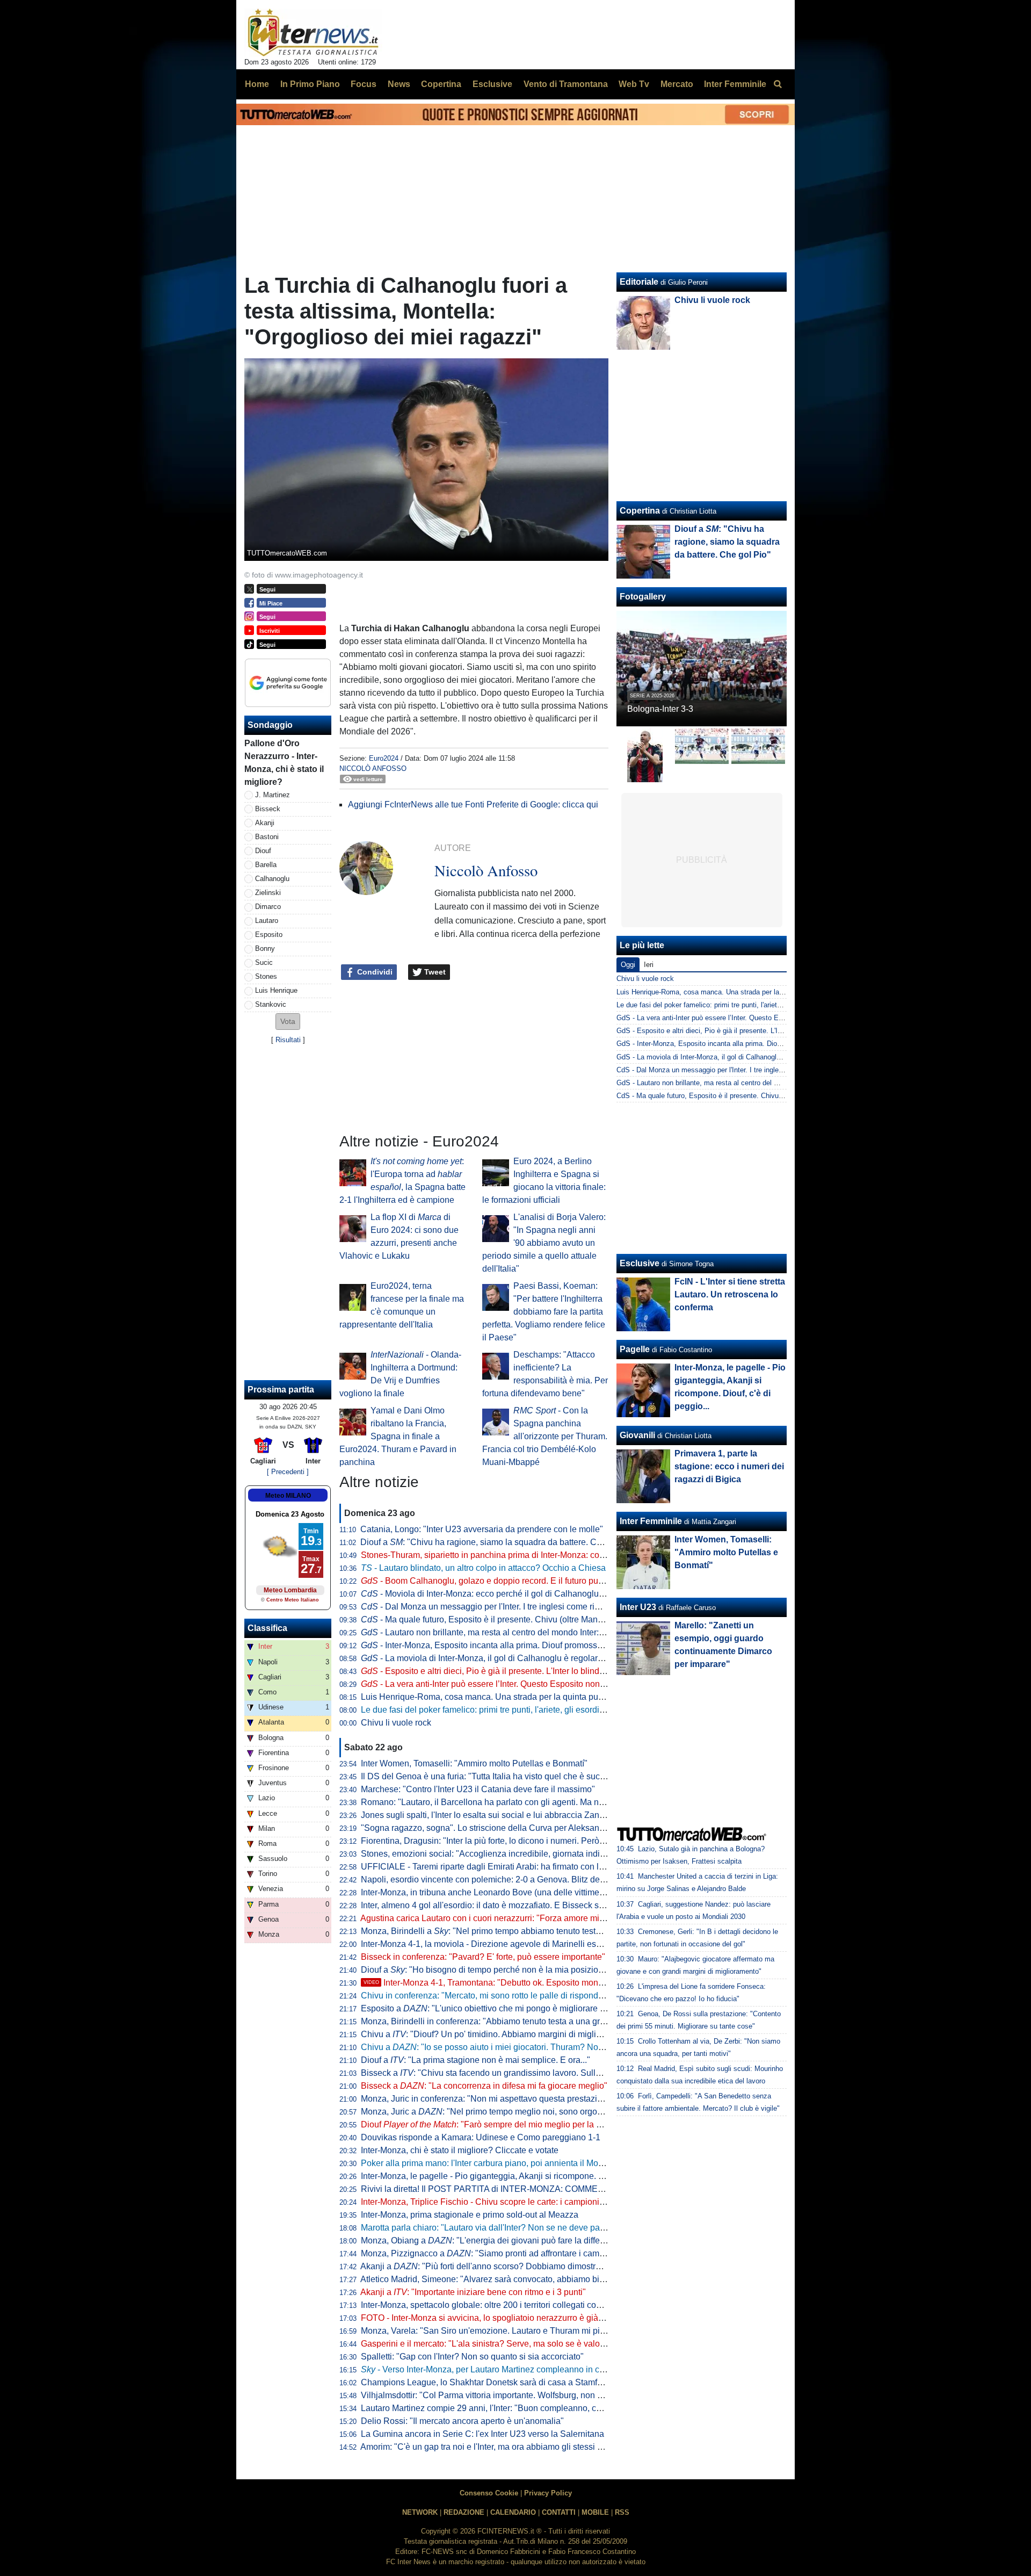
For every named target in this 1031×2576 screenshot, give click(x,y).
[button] (288, 1022)
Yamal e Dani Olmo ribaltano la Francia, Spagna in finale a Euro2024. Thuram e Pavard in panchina (398, 1436)
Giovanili (637, 1435)
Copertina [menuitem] (441, 84)
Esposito (269, 935)
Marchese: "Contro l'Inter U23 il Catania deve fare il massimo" (478, 1789)
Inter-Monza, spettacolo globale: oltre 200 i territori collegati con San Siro (499, 2305)
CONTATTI (559, 2512)
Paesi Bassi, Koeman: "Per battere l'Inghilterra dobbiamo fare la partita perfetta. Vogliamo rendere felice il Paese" (544, 1312)
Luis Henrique (276, 990)
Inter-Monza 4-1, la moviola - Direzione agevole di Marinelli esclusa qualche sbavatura (525, 1944)
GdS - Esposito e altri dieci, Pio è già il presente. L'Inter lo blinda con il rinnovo (739, 1031)
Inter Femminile (651, 1521)
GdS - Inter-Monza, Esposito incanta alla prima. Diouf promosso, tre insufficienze (743, 1044)
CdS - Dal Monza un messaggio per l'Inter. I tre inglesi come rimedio (722, 1070)
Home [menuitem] (257, 84)
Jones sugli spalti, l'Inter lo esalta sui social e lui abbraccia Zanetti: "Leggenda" (510, 1815)
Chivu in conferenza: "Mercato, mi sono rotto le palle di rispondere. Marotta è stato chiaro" (530, 1996)
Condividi (374, 972)
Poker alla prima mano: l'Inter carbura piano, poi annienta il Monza (487, 2163)
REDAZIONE (464, 2512)
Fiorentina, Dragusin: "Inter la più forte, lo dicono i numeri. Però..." (485, 1841)
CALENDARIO (513, 2512)
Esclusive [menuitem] (492, 84)
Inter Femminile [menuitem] (735, 84)
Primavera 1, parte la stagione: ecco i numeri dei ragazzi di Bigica (729, 1466)
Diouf (263, 851)
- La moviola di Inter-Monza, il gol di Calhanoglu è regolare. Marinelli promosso (520, 1658)
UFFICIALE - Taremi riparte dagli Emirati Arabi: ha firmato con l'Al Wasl (495, 1867)
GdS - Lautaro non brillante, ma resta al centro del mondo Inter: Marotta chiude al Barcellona (760, 1083)
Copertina (640, 511)
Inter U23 (638, 1607)
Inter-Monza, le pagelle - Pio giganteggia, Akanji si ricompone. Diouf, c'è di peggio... (519, 2176)
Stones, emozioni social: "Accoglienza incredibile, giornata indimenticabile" (504, 1854)
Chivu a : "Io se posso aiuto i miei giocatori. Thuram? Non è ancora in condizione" (528, 2047)
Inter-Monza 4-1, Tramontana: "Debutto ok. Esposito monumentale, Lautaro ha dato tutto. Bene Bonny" (567, 1983)
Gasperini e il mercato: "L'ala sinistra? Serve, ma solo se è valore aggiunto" (503, 2344)
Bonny (265, 948)
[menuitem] (778, 84)
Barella (266, 865)
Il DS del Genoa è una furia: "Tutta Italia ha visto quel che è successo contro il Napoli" (523, 1776)
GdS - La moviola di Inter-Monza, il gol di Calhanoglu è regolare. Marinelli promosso (746, 1057)
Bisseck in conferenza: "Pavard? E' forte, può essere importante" (483, 1957)
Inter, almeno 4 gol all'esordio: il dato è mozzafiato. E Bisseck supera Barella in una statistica (536, 1905)
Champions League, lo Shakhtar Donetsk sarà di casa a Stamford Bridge (499, 2382)
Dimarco (268, 907)
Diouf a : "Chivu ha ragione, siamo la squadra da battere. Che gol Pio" (499, 1542)
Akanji (265, 823)
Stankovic (271, 1004)
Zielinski (268, 893)
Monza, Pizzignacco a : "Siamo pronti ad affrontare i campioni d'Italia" (504, 2253)
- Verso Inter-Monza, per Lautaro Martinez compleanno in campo (491, 2369)
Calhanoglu (272, 879)
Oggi (628, 965)
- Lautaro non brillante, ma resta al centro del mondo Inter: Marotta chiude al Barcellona (535, 1632)
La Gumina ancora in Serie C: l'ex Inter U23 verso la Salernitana (482, 2434)
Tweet (434, 972)
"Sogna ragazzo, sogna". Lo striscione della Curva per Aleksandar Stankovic (506, 1828)
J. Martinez (273, 795)
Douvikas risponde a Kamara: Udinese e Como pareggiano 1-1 (481, 2137)
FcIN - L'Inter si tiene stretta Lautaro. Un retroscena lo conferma (730, 1294)
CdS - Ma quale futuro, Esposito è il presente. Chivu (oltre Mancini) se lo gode (738, 1096)
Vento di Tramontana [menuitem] (566, 84)
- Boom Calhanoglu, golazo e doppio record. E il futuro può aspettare (501, 1581)
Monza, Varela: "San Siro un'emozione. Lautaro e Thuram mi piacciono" (497, 2331)
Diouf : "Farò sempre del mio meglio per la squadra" (496, 2124)
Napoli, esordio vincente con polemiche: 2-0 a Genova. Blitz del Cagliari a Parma (515, 1879)
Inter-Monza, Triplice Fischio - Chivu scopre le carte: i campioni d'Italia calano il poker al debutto (542, 2202)
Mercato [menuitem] (677, 84)
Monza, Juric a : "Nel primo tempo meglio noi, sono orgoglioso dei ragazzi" (514, 2112)
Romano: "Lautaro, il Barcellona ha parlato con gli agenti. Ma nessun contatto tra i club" (526, 1802)
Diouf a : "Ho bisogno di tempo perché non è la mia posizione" (486, 1970)
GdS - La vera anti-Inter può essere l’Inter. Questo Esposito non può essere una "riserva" (755, 1018)
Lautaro (267, 921)
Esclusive (640, 1263)
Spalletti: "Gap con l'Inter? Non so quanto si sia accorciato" (472, 2357)
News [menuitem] (399, 84)
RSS (622, 2512)
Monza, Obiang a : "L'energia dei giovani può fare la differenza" (493, 2241)
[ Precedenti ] (288, 1472)
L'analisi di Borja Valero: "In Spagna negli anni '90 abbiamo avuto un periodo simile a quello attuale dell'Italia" (544, 1243)
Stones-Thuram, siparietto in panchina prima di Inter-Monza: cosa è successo (507, 1555)
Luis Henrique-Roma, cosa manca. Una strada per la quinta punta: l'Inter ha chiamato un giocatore (547, 1697)
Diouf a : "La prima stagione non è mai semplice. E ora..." (475, 2060)
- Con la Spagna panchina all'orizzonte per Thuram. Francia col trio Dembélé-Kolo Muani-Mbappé (545, 1436)
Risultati (288, 1040)
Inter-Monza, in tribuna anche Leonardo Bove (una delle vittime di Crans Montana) (516, 1892)
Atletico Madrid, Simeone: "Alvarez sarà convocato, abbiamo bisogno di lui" (503, 2279)
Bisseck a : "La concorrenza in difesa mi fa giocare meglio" (484, 2086)
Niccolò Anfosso (373, 769)
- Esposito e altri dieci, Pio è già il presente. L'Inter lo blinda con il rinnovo (509, 1671)
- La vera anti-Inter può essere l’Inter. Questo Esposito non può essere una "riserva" (528, 1684)
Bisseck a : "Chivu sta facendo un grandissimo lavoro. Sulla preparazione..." (512, 2073)
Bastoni (267, 837)
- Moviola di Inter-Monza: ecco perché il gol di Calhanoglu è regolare (500, 1594)
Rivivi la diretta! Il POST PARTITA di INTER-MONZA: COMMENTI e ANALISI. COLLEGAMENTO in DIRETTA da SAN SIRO (597, 2189)
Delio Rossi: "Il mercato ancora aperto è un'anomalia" (462, 2421)
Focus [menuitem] (364, 84)
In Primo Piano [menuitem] (310, 84)
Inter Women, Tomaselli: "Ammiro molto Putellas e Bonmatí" (474, 1763)
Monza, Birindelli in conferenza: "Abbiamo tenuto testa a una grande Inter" (501, 2021)
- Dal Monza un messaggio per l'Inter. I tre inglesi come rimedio (489, 1607)
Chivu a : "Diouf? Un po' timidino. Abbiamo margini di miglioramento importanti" (518, 2034)
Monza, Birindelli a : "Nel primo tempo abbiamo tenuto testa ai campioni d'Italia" (519, 1931)
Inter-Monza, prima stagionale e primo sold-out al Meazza (470, 2215)
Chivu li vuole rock (396, 1723)
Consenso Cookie (489, 2493)
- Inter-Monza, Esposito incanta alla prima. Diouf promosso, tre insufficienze (513, 1645)
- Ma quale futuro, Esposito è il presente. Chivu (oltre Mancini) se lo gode (508, 1619)
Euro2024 (384, 758)
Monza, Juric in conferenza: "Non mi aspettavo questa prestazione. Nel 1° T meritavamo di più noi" (547, 2099)
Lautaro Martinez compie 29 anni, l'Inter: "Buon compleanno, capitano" (494, 2408)
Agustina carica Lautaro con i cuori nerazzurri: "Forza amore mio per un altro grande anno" (532, 1918)
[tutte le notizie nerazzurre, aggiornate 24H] (313, 33)
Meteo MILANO (288, 1496)
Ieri (649, 965)
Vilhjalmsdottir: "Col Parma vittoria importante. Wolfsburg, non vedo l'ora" (499, 2395)
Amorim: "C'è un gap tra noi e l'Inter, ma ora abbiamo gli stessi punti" (490, 2447)
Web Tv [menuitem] (634, 84)
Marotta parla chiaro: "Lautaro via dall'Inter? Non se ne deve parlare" (491, 2228)
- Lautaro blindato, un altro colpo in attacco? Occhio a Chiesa (483, 1568)
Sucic (264, 962)
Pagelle (635, 1349)
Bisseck (268, 809)
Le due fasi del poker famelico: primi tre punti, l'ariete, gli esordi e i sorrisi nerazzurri (518, 1710)
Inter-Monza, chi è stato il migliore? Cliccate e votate (460, 2150)
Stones (266, 976)
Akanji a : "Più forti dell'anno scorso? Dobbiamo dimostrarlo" (487, 2266)
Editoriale (639, 282)
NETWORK (420, 2512)
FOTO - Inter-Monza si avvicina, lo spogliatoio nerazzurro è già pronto (493, 2318)
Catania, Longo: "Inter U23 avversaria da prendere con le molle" (482, 1529)
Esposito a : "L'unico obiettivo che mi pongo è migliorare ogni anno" (501, 2008)
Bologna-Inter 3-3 (660, 709)
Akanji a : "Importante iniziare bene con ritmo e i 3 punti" (473, 2292)
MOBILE (595, 2512)
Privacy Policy (548, 2493)
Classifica (267, 1628)
